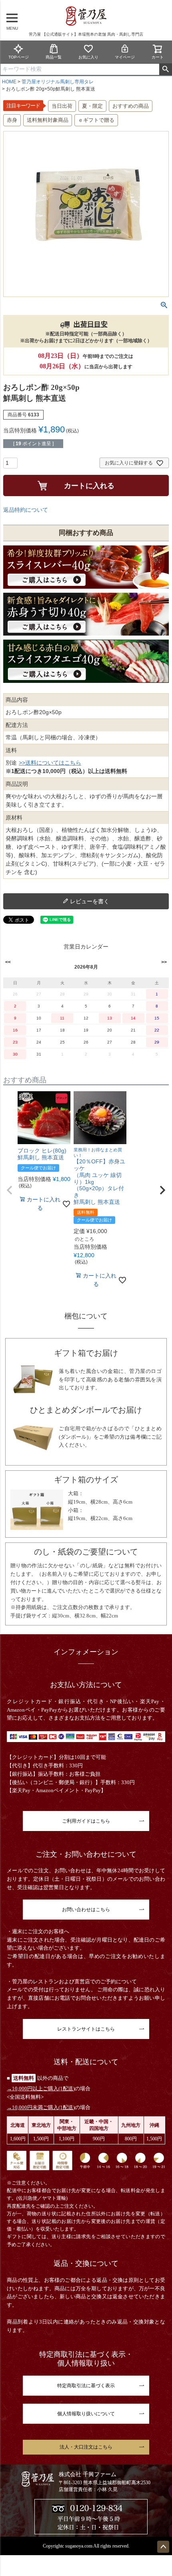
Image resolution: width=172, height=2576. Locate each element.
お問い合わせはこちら (86, 1910)
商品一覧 (54, 57)
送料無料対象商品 (48, 120)
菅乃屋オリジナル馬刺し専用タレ (58, 82)
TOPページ (19, 57)
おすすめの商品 (131, 106)
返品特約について (26, 510)
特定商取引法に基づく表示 (86, 2386)
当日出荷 (62, 106)
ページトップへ (163, 2547)
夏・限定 (92, 106)
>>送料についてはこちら (50, 763)
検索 (165, 69)
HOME (9, 82)
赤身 (12, 120)
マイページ (125, 57)
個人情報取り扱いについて (86, 2414)
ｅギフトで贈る (96, 120)
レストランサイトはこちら (86, 2029)
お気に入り (88, 57)
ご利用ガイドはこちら (86, 1821)
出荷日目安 (91, 324)
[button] (10, 1190)
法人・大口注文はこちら (86, 2447)
